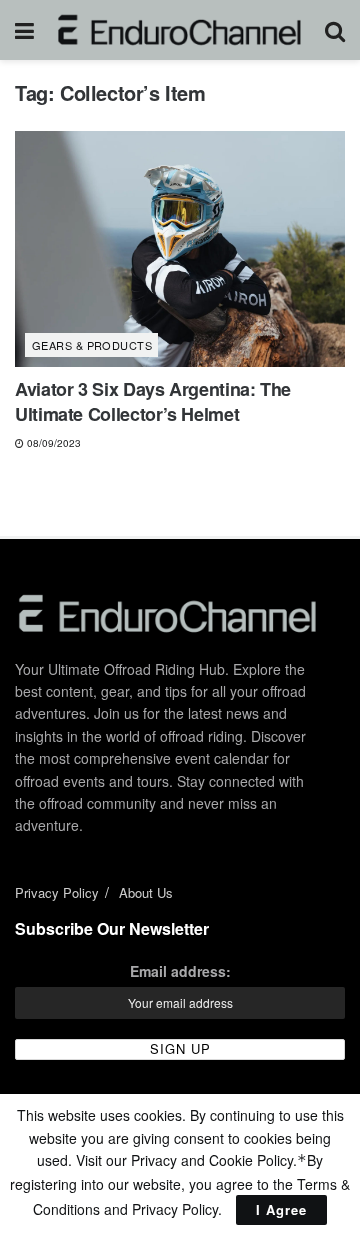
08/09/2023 (52, 443)
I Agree (281, 1209)
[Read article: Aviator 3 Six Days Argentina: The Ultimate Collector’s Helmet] (180, 249)
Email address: (180, 971)
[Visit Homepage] (179, 30)
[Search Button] (335, 30)
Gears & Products (92, 345)
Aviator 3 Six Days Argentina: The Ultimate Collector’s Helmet (153, 401)
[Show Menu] (24, 30)
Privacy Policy (57, 892)
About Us (146, 892)
